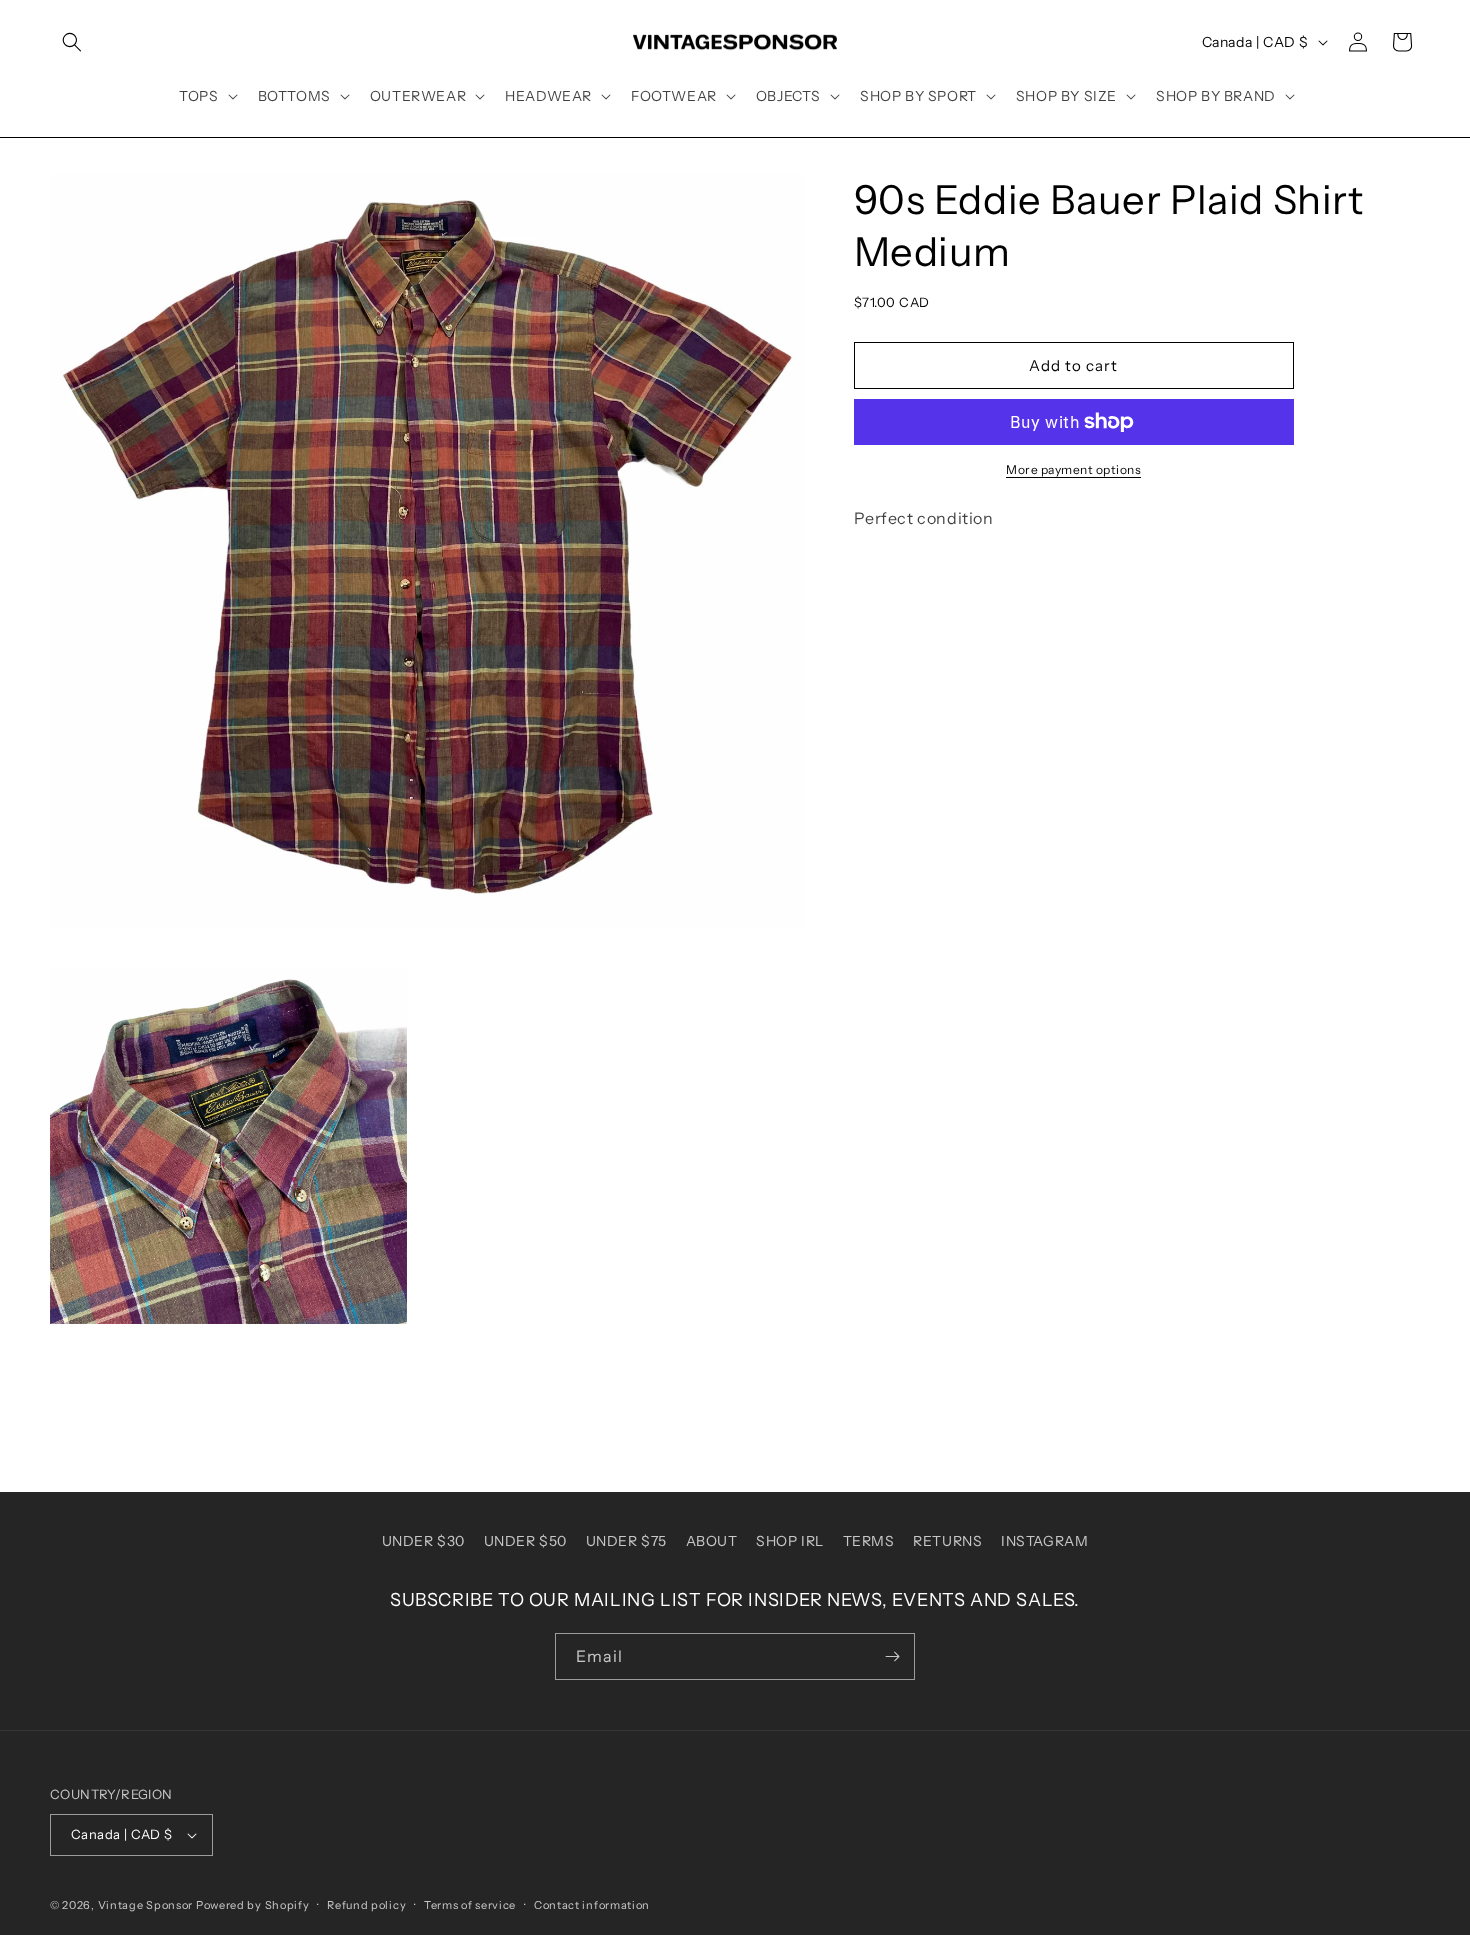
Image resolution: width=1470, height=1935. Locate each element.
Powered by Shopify (253, 1905)
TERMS (869, 1541)
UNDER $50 (525, 1541)
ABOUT (712, 1541)
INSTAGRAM (1044, 1541)
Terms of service (470, 1905)
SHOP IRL (790, 1541)
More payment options (1073, 469)
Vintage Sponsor (146, 1905)
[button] (72, 42)
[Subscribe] (892, 1656)
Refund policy (366, 1905)
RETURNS (947, 1541)
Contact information (592, 1905)
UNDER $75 (626, 1541)
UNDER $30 (423, 1541)
